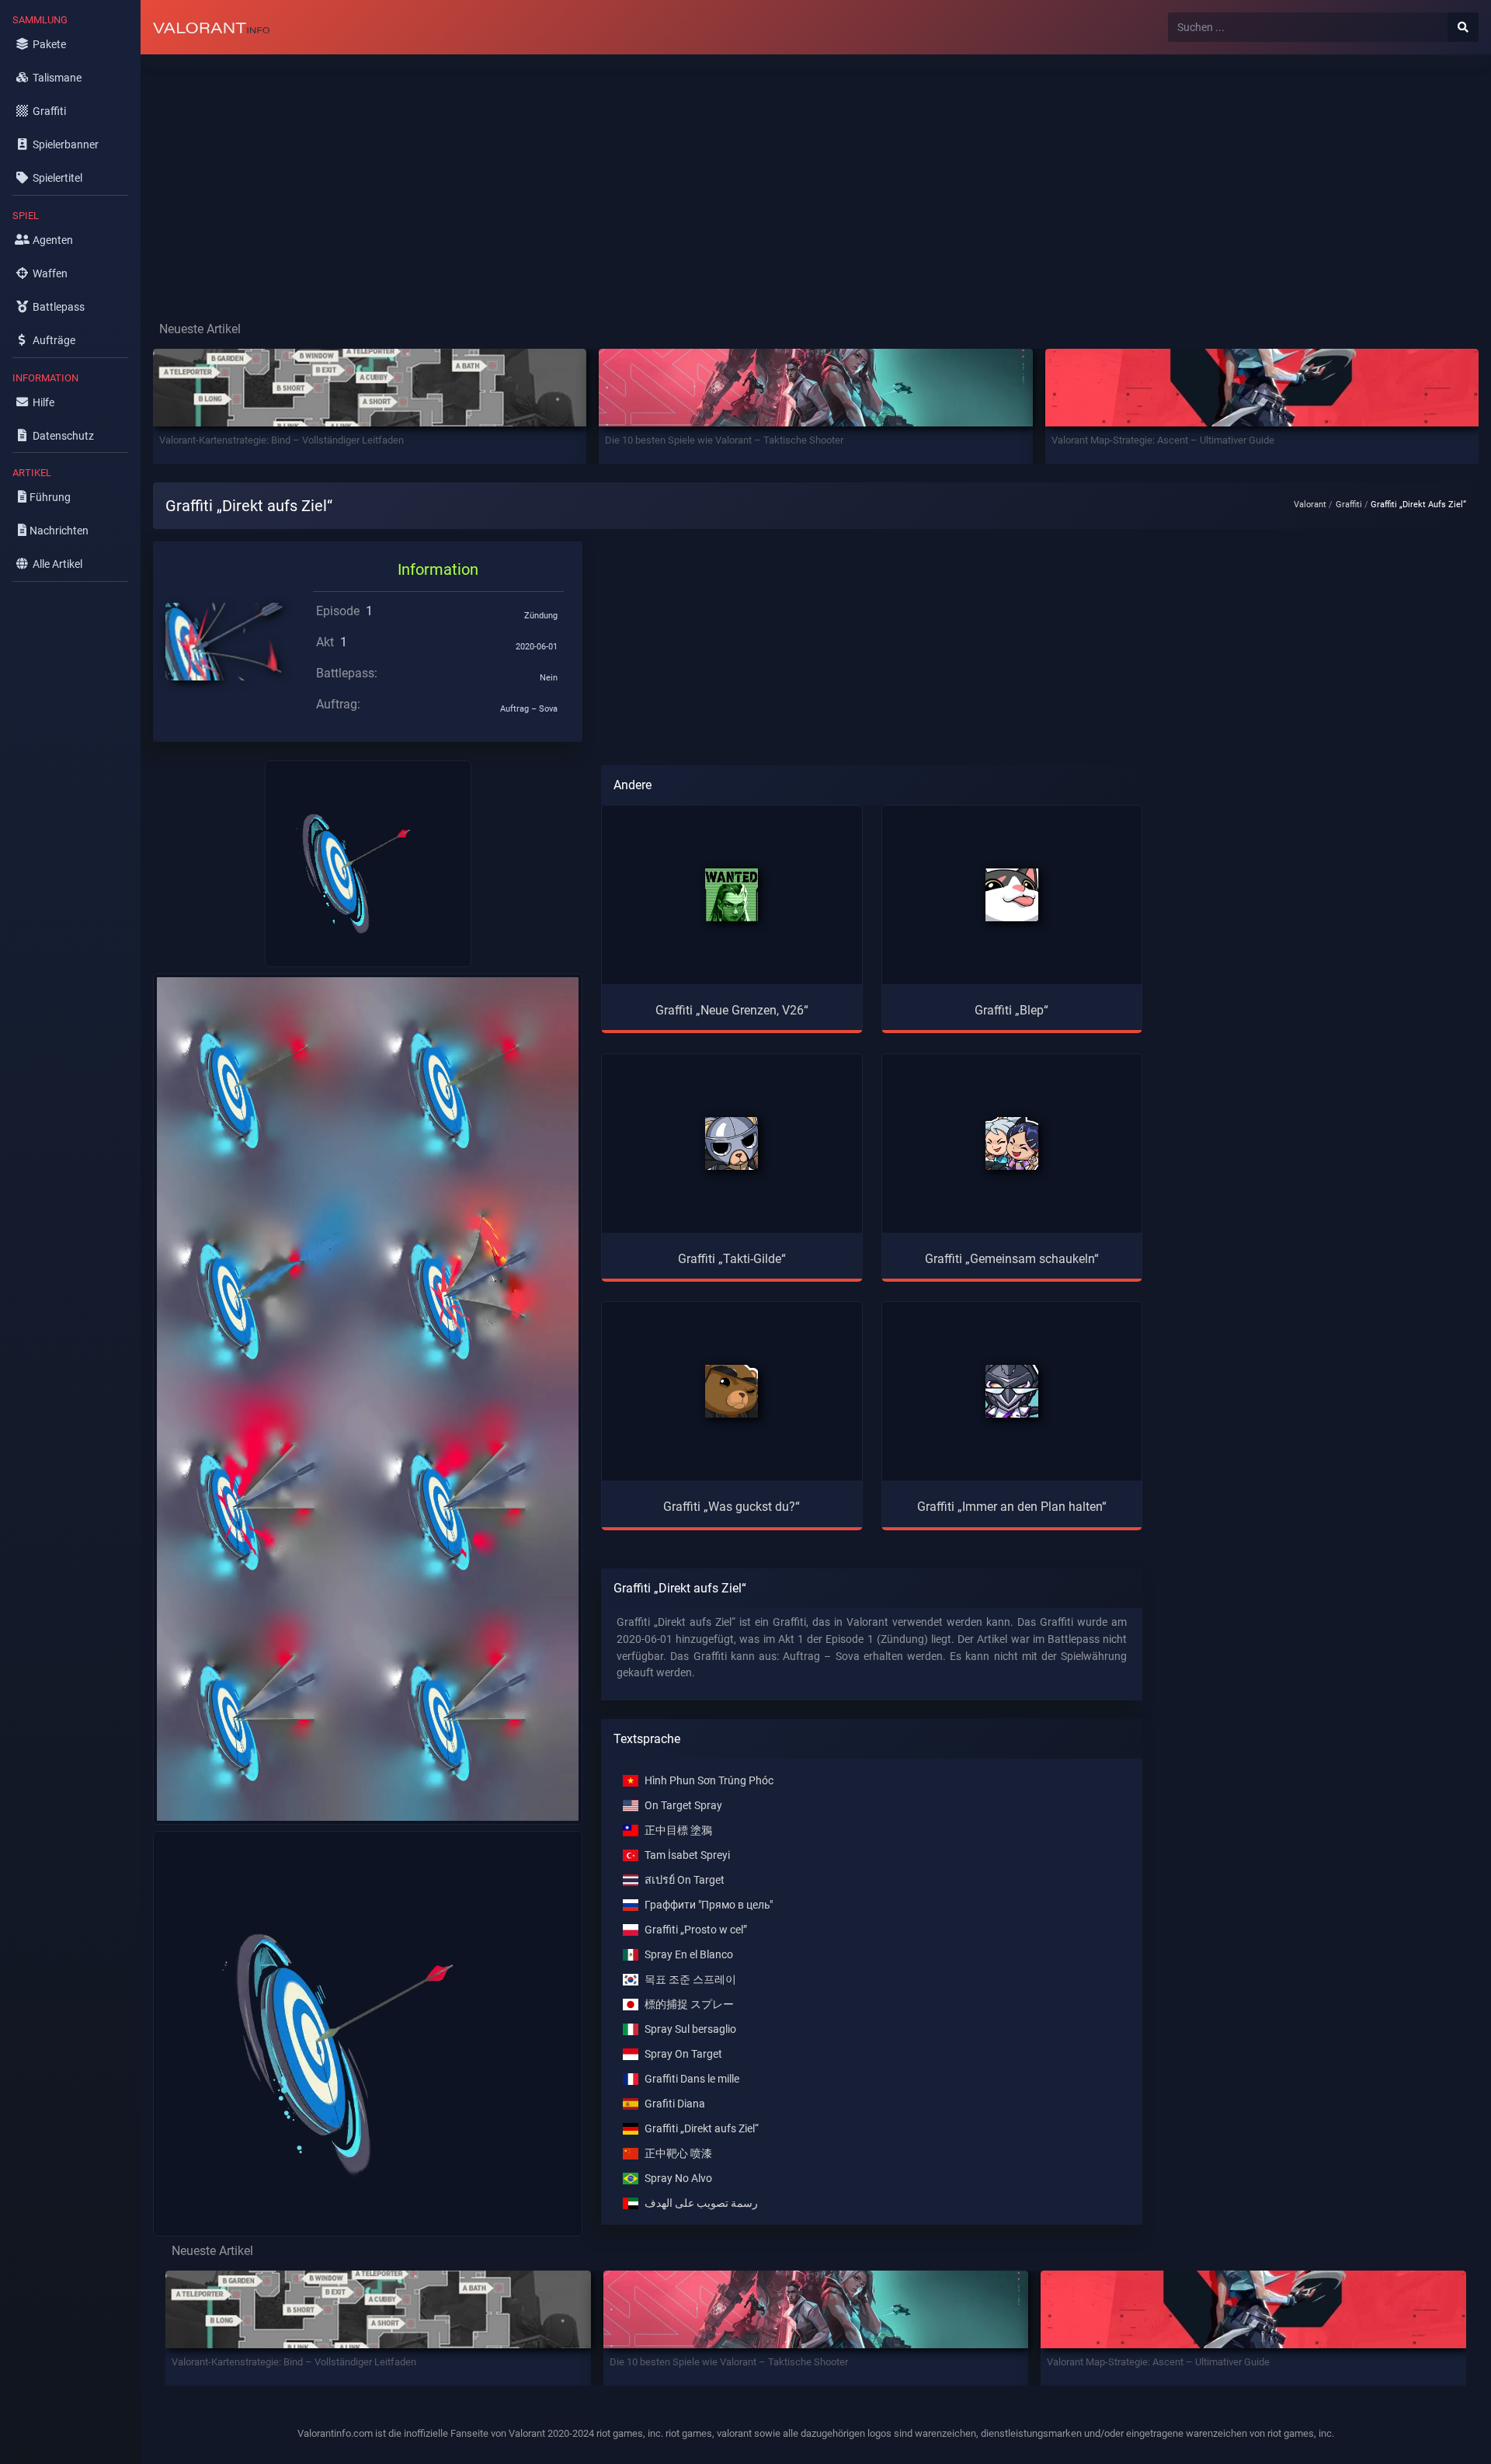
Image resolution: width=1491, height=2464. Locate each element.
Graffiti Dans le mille (692, 2079)
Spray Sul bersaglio (690, 2029)
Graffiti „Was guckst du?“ (732, 1507)
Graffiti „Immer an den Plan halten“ (1012, 1507)
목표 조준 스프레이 (690, 1980)
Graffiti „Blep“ (1011, 1010)
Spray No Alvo (678, 2179)
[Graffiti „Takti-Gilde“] (732, 1143)
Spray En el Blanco (689, 1955)
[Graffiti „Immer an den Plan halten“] (1012, 1391)
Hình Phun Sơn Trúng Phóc (709, 1781)
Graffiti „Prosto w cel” (696, 1930)
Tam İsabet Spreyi (687, 1855)
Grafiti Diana (675, 2104)
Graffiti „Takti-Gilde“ (732, 1259)
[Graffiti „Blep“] (1012, 895)
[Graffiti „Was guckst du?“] (732, 1391)
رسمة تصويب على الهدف (701, 2203)
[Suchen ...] (1463, 27)
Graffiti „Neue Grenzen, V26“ (732, 1010)
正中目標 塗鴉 (678, 1831)
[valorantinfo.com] (211, 27)
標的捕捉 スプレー (689, 2005)
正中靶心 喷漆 (678, 2154)
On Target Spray (683, 1806)
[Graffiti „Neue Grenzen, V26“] (732, 895)
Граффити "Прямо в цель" (709, 1905)
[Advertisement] (606, 176)
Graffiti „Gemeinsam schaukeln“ (1012, 1259)
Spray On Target (683, 2054)
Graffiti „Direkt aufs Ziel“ (702, 2129)
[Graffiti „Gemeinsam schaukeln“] (1012, 1143)
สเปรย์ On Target (685, 1880)
